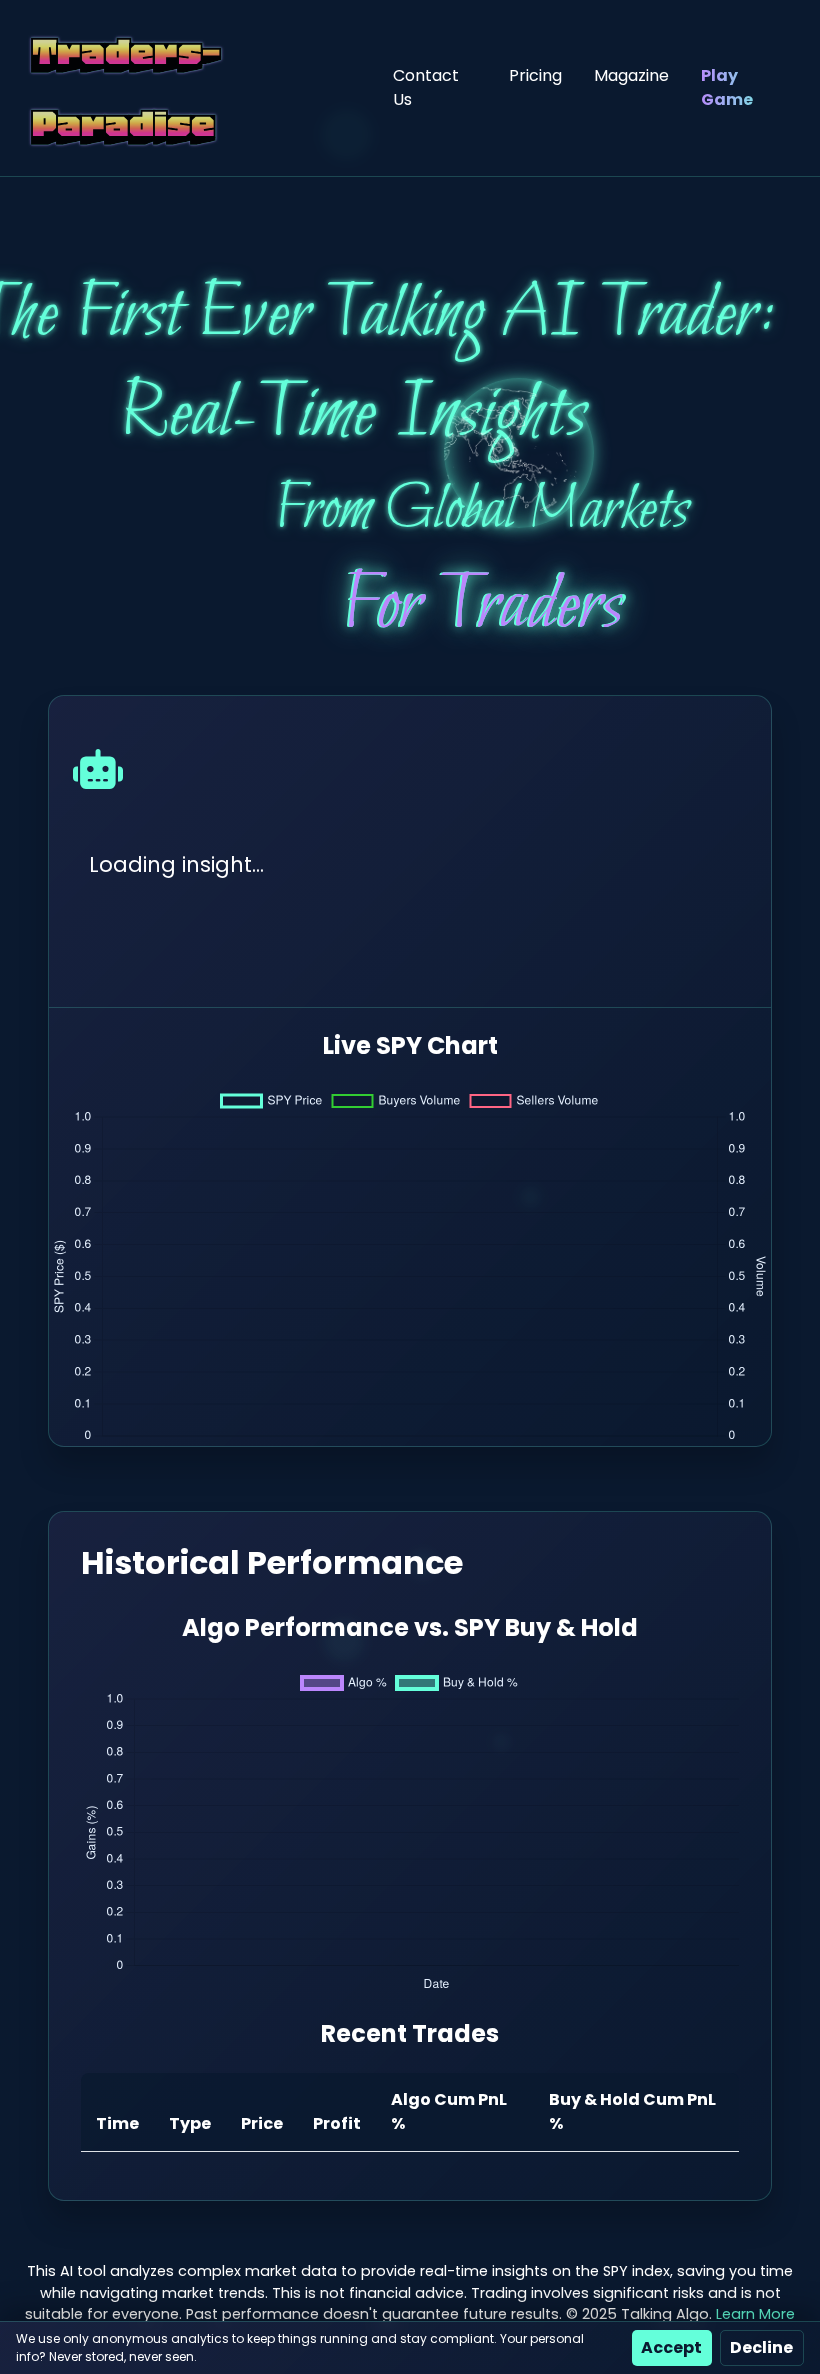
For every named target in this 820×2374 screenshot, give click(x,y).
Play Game (727, 87)
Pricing (535, 75)
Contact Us (426, 87)
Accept (671, 2347)
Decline (761, 2347)
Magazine (631, 75)
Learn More (755, 2314)
